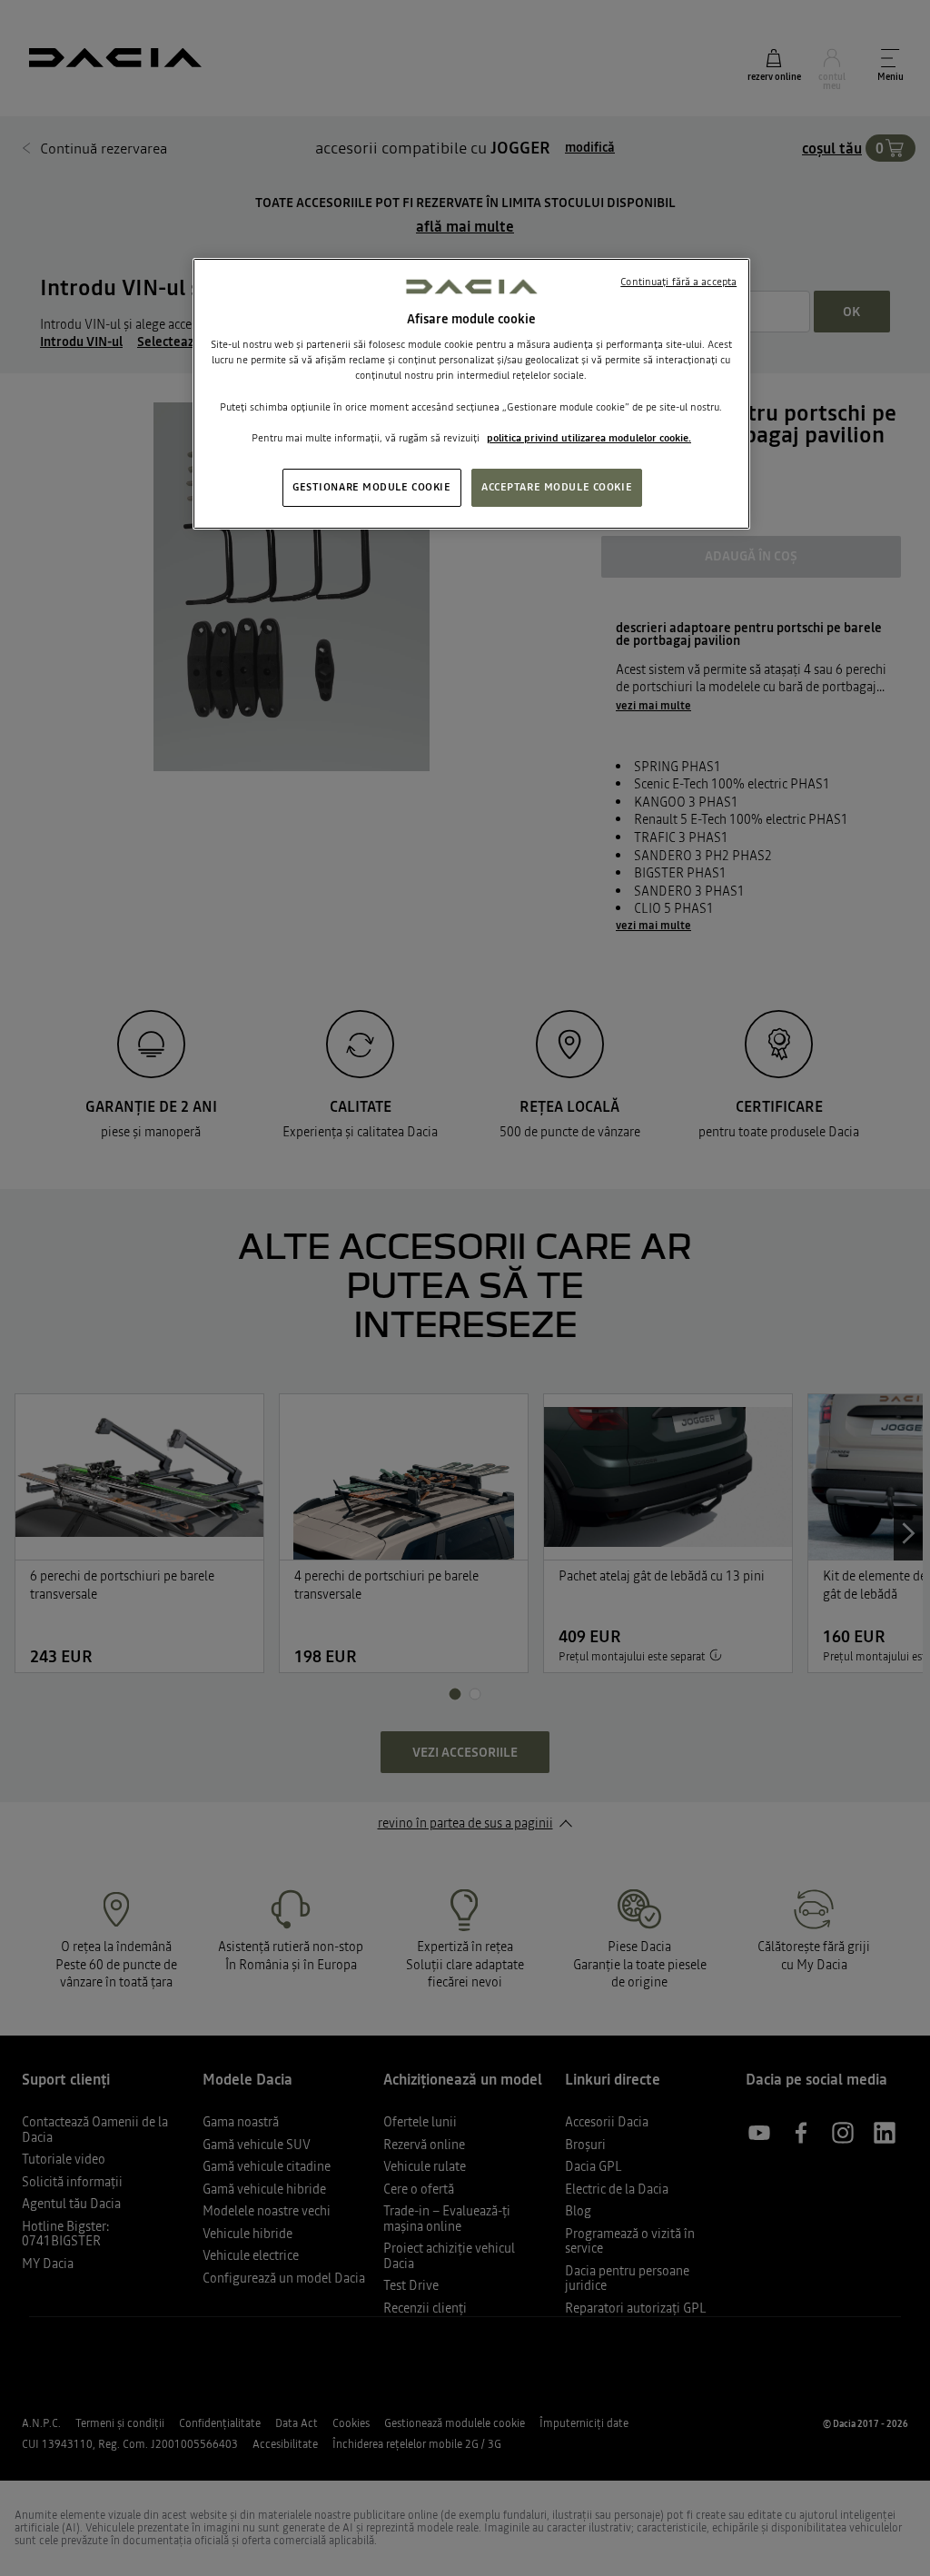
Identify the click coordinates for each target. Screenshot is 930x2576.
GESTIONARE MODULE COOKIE (372, 487)
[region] (471, 394)
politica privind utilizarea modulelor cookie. (589, 438)
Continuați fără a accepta (678, 282)
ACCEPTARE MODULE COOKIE (557, 487)
